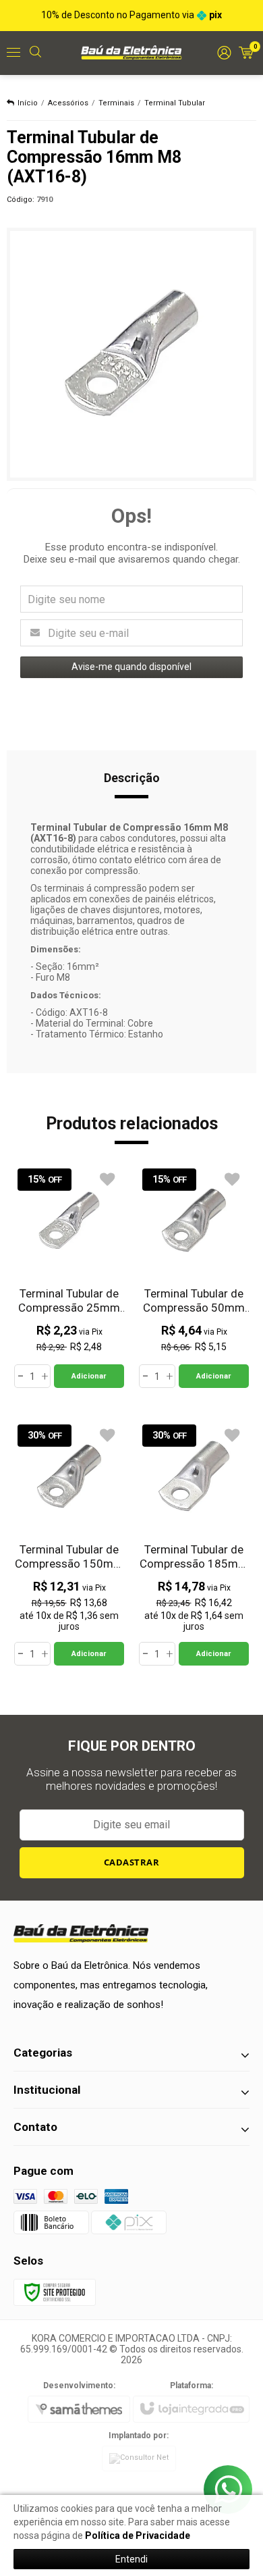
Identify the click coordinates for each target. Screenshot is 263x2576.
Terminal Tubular (175, 103)
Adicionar (89, 1376)
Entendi (131, 2559)
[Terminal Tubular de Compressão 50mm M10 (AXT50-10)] (194, 1277)
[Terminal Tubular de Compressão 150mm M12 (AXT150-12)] (69, 1543)
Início (28, 103)
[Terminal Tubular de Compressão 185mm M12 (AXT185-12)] (194, 1543)
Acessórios (68, 103)
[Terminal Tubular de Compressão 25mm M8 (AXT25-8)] (69, 1277)
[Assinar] (132, 1863)
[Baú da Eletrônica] (131, 52)
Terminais (116, 103)
